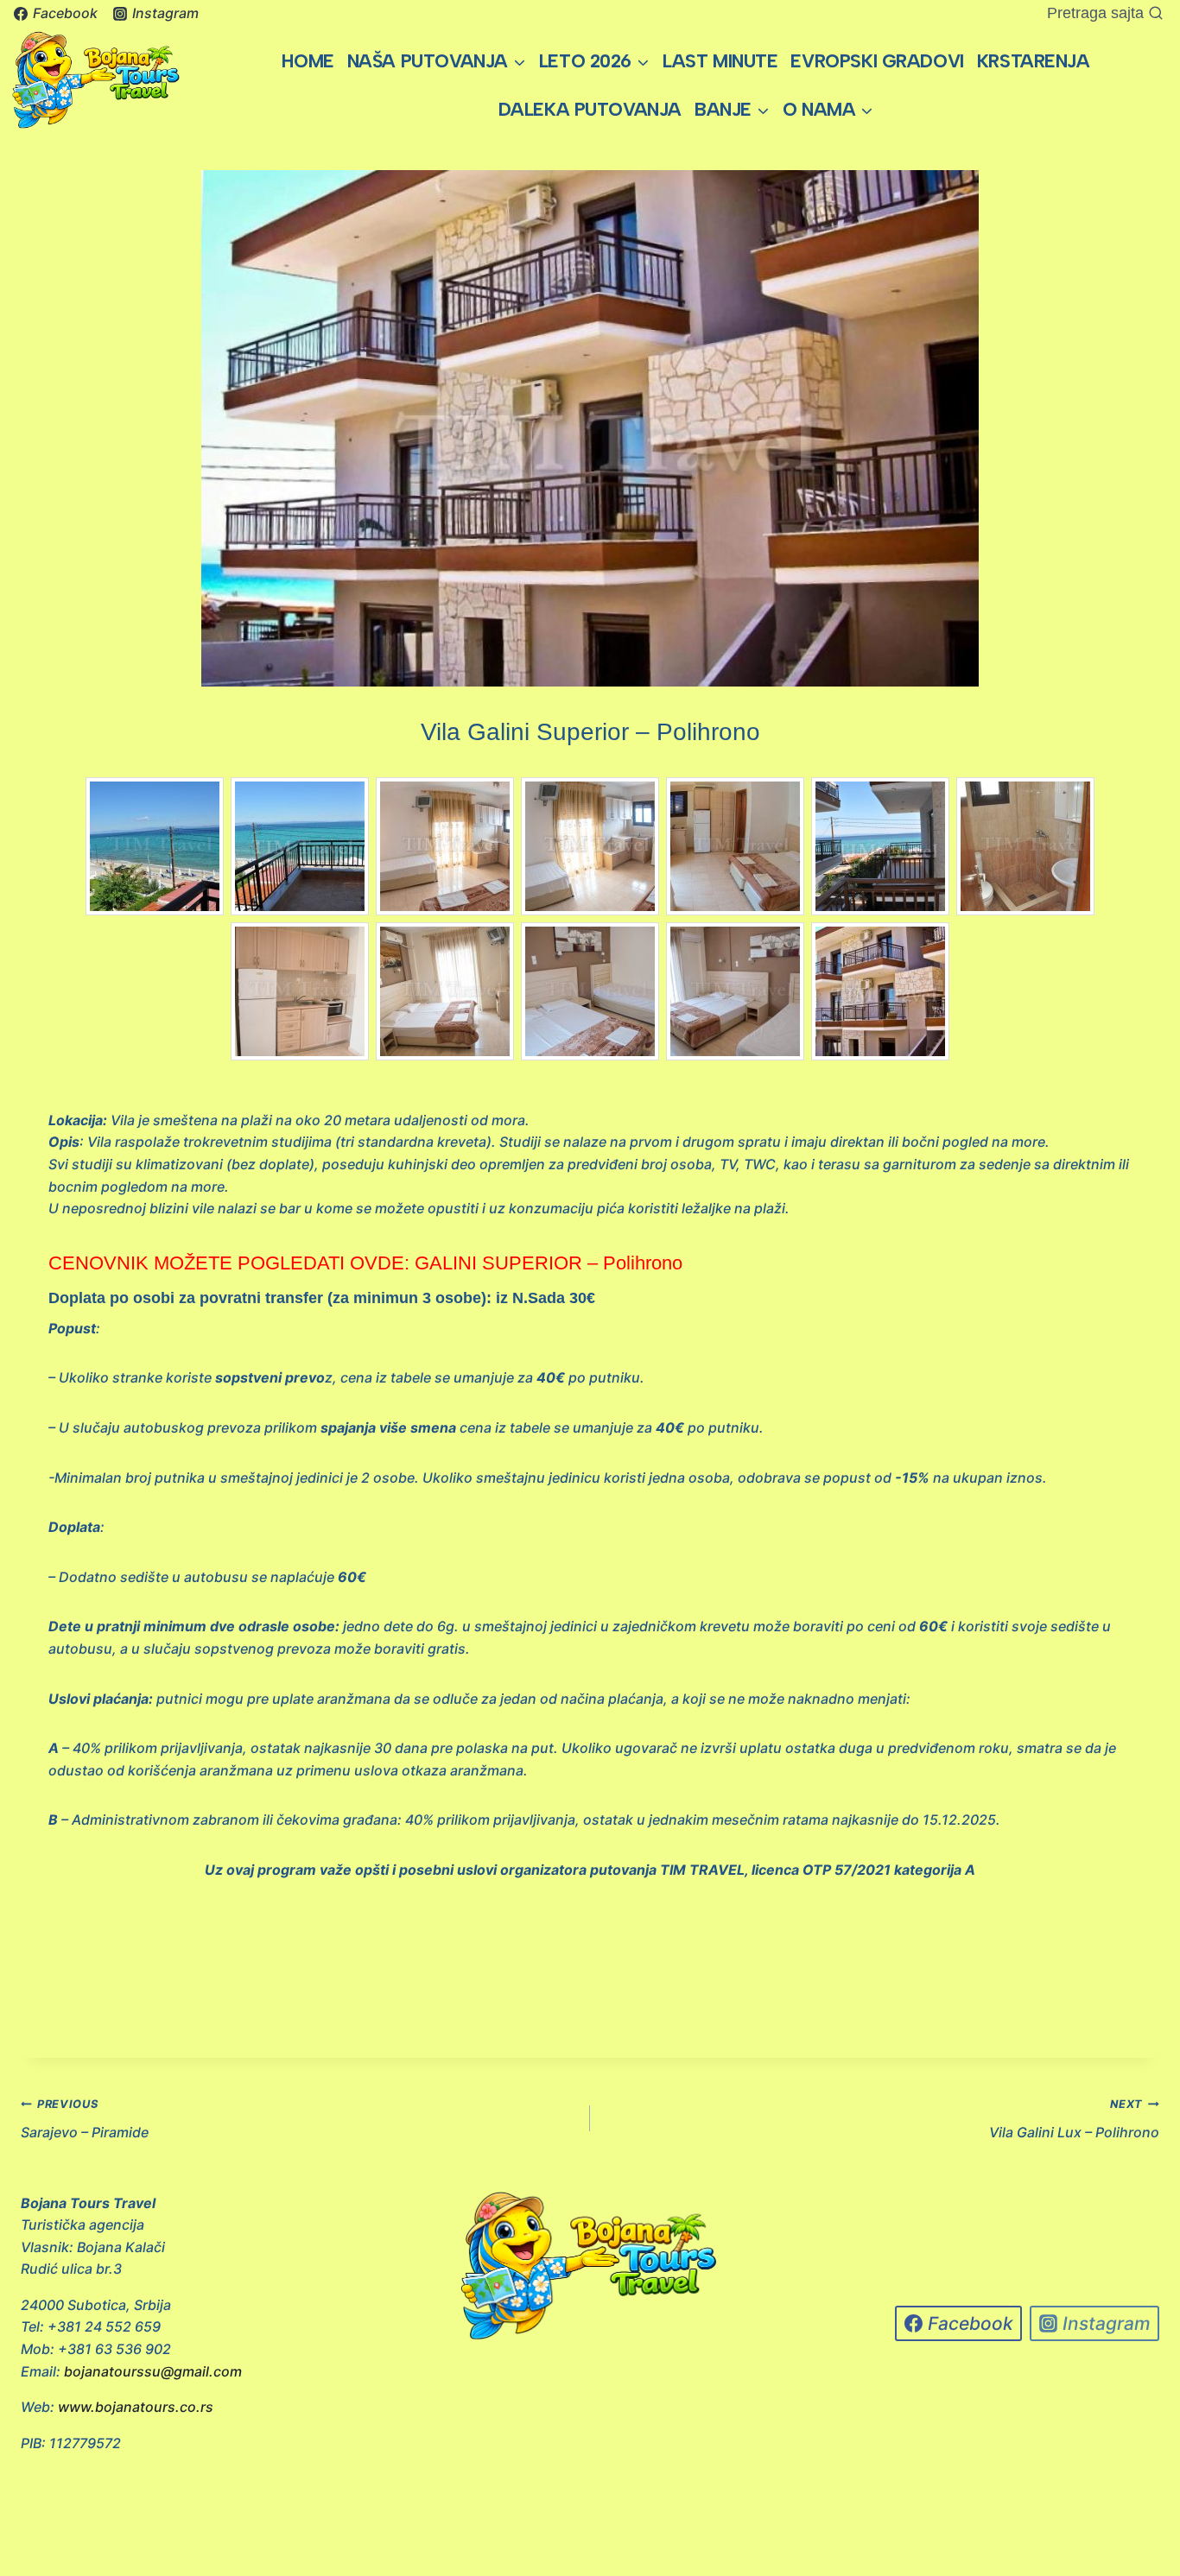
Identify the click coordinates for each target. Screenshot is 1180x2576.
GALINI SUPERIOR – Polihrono (551, 1263)
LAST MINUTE (720, 61)
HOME (308, 61)
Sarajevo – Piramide (85, 2119)
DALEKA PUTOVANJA (590, 109)
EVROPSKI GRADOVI (877, 61)
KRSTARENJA (1034, 61)
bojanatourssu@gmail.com (153, 2371)
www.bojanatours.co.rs (136, 2407)
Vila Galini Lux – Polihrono (1074, 2119)
